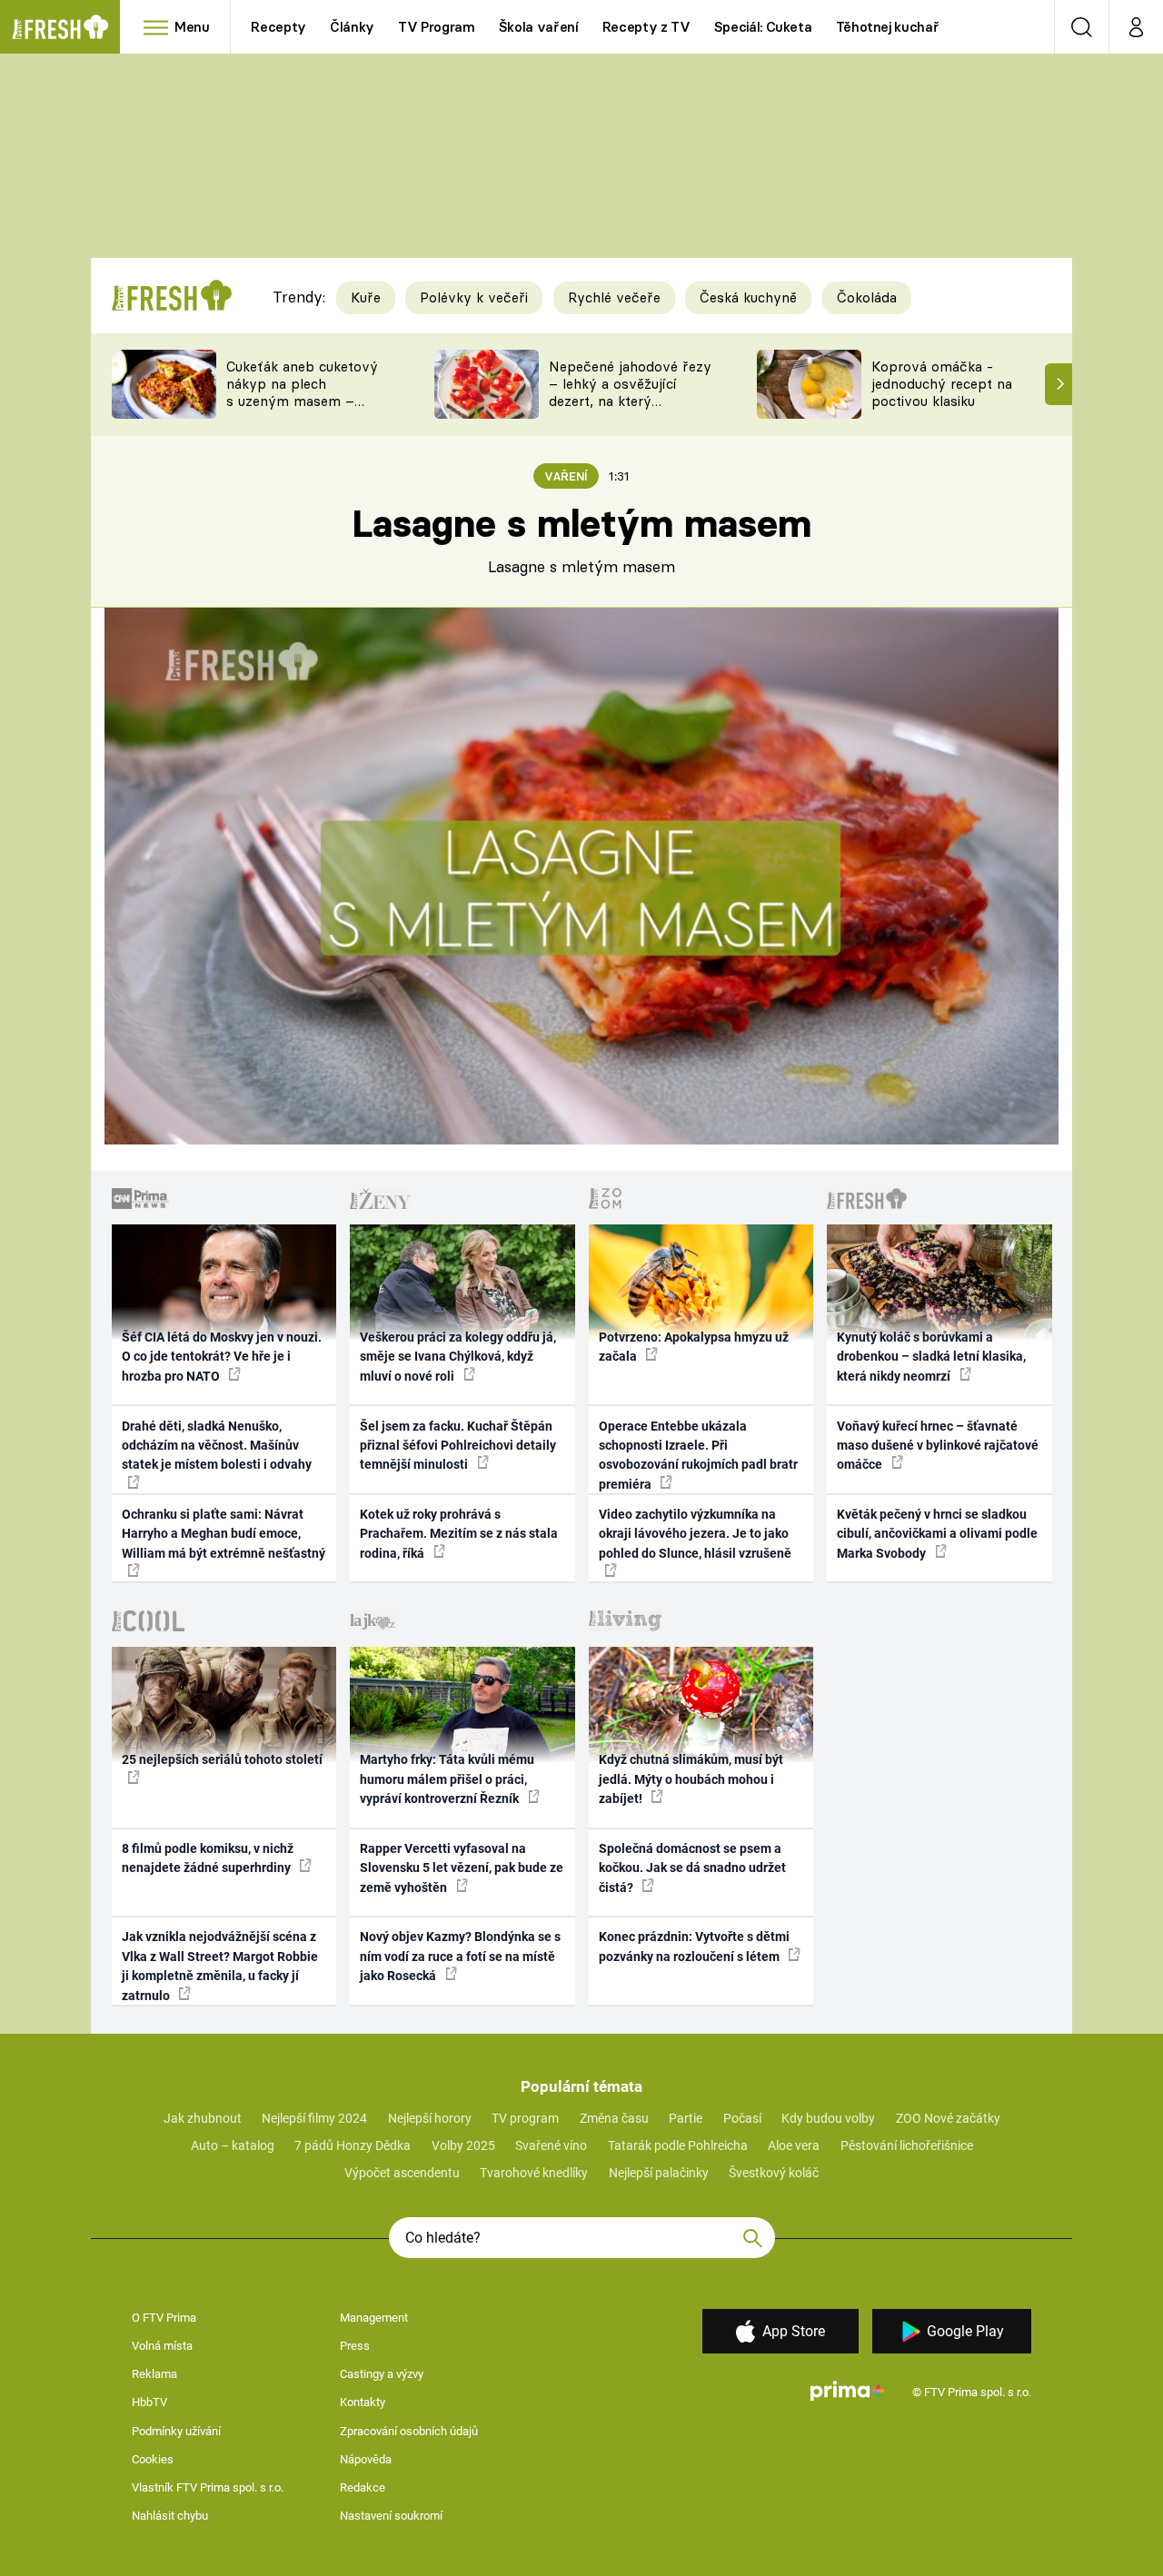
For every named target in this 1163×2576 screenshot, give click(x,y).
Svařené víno (551, 2145)
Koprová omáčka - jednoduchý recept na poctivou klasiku (942, 384)
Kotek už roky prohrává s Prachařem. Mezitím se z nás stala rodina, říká (459, 1534)
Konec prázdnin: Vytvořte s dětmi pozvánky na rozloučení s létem (694, 1946)
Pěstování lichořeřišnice (907, 2145)
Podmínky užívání (176, 2431)
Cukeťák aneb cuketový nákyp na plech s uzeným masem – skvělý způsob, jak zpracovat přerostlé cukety (302, 409)
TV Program (436, 27)
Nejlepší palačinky (659, 2173)
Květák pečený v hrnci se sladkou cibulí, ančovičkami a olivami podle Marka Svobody (937, 1534)
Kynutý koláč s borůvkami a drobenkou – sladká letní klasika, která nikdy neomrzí (931, 1357)
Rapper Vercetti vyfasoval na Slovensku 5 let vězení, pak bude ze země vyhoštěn (462, 1868)
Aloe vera (794, 2145)
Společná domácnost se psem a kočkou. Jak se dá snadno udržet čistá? (692, 1868)
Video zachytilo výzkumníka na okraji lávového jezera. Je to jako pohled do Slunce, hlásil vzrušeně (695, 1534)
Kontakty (363, 2402)
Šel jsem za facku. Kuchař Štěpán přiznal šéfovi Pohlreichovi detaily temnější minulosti (458, 1446)
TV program (525, 2118)
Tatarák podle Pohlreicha (678, 2145)
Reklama (154, 2374)
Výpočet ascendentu (402, 2173)
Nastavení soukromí (391, 2516)
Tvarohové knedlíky (534, 2173)
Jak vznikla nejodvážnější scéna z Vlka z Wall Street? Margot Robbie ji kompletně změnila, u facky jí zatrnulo (220, 1966)
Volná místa (162, 2346)
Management (374, 2318)
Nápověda (366, 2459)
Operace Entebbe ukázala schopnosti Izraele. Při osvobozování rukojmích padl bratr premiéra (698, 1455)
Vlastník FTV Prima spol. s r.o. (208, 2487)
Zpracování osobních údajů (409, 2431)
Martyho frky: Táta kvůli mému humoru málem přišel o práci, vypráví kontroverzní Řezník (447, 1779)
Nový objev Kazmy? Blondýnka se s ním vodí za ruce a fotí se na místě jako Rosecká (460, 1956)
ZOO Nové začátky (948, 2118)
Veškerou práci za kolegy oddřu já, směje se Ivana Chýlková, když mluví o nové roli (458, 1357)
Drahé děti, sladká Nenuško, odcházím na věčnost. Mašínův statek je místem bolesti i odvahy (217, 1446)
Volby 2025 (463, 2145)
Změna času (614, 2118)
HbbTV (149, 2402)
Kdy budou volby (828, 2118)
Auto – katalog (233, 2145)
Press (355, 2346)
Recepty (278, 27)
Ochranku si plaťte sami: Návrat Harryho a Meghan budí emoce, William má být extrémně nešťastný (224, 1534)
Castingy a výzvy (382, 2374)
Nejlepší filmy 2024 (314, 2118)
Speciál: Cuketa (763, 27)
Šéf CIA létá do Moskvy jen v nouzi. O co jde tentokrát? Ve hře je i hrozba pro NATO (222, 1357)
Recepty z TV (646, 27)
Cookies (153, 2459)
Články (352, 27)
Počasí (742, 2118)
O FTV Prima (164, 2318)
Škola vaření (539, 27)
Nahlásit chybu (170, 2516)
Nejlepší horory (430, 2118)
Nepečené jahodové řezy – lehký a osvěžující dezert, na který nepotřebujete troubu (630, 392)
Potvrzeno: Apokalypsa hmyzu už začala (694, 1347)
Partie (686, 2118)
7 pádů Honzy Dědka (353, 2145)
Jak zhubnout (203, 2118)
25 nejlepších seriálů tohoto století (222, 1759)
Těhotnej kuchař (888, 27)
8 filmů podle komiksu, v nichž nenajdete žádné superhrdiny (208, 1858)
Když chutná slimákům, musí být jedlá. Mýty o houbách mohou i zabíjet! (691, 1779)
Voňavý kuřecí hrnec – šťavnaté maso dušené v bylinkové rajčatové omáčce (938, 1446)
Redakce (363, 2487)
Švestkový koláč (774, 2173)
